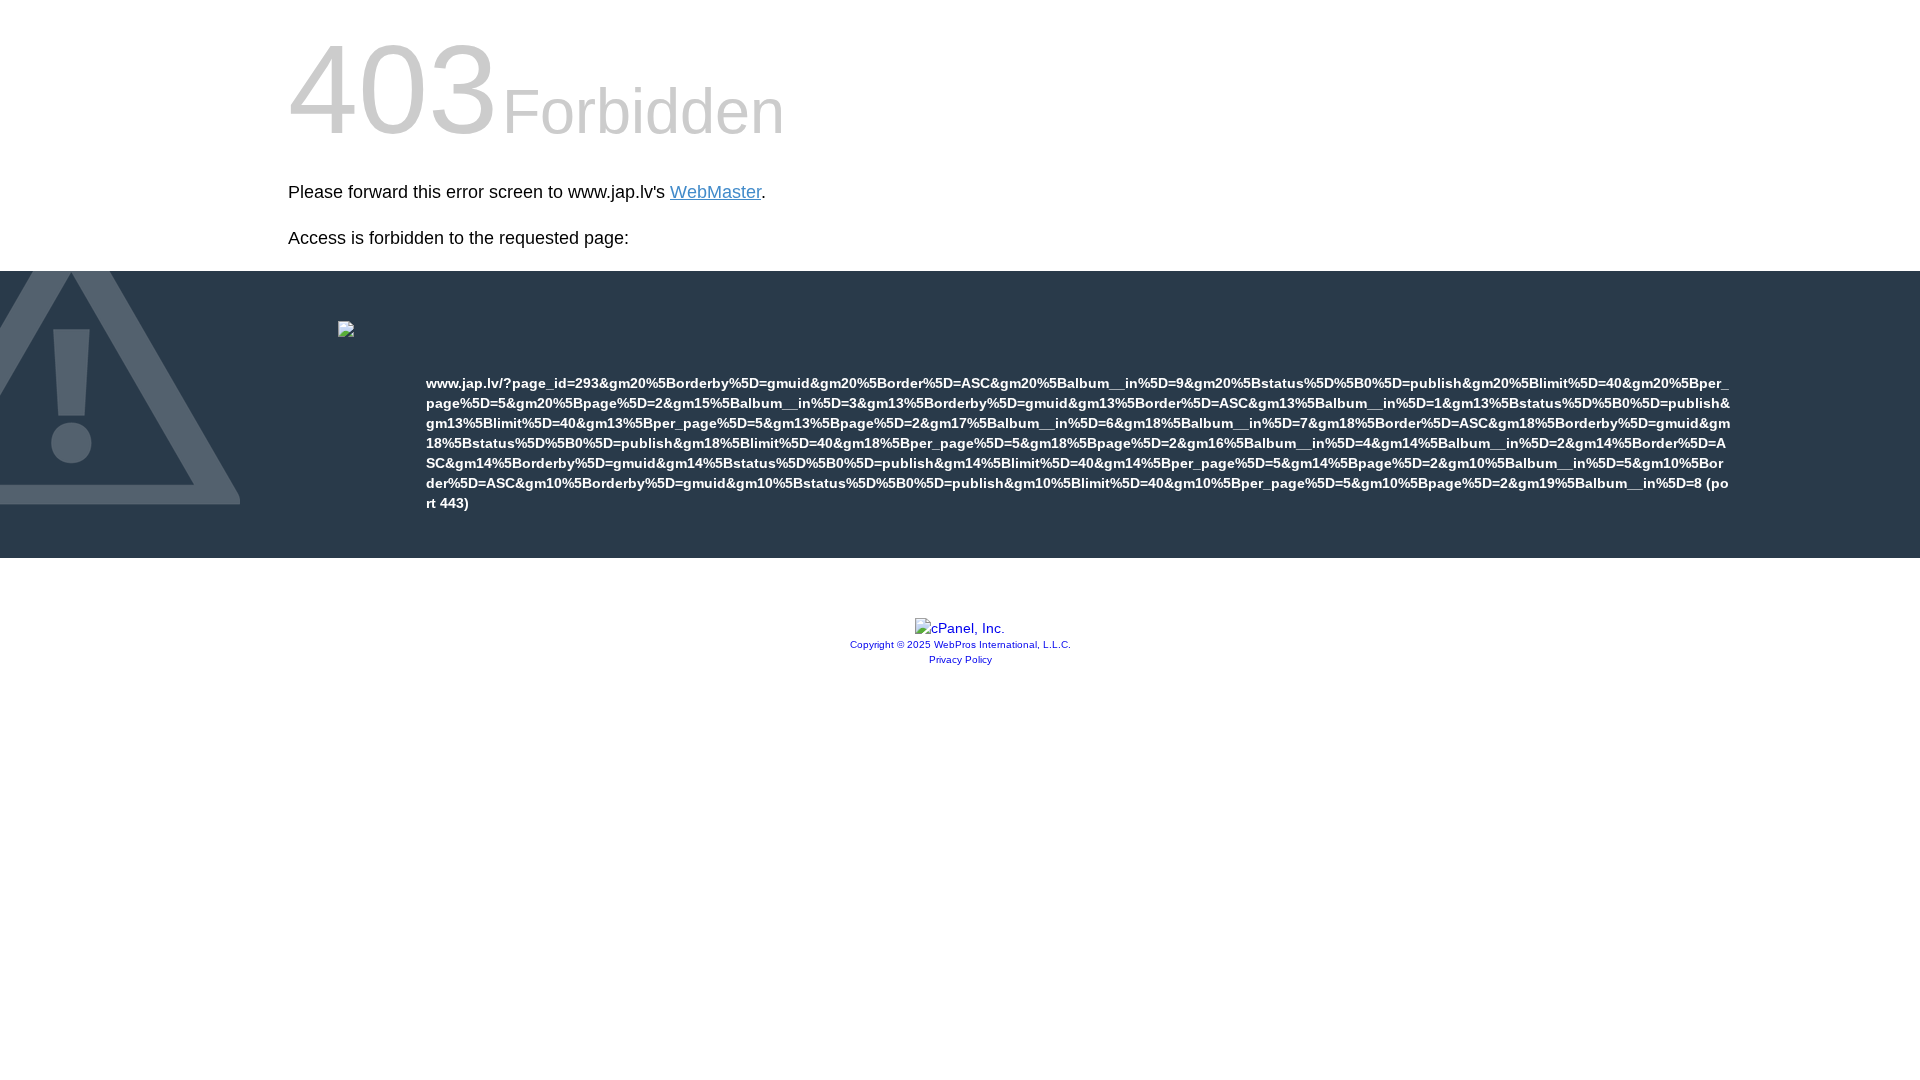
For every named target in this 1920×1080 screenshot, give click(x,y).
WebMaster (715, 192)
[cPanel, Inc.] (960, 628)
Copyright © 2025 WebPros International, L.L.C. (960, 644)
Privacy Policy (960, 659)
